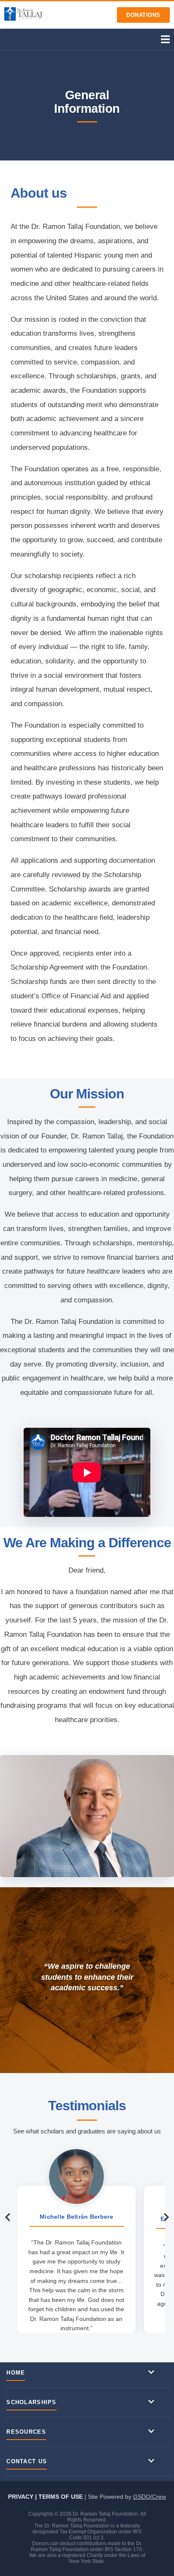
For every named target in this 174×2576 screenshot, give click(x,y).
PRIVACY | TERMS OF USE (46, 2497)
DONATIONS (143, 15)
